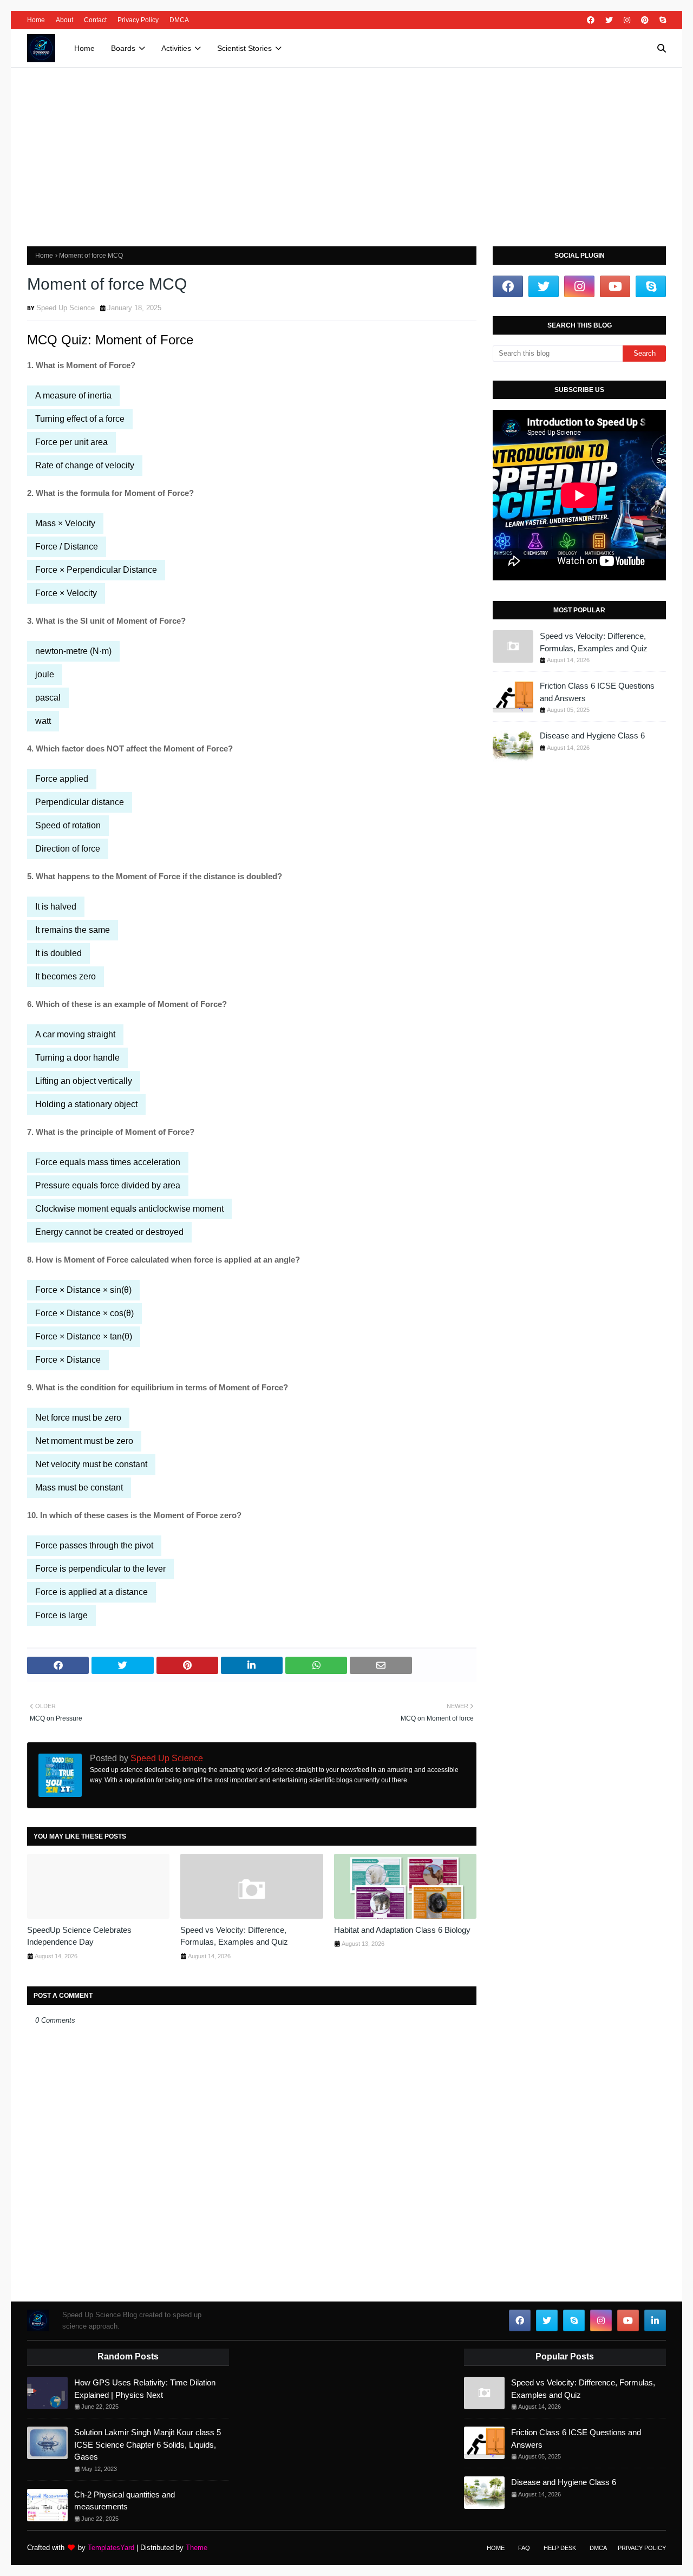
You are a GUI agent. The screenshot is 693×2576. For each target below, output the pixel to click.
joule (45, 674)
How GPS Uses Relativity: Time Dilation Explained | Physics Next (145, 2389)
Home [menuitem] (84, 48)
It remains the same (73, 930)
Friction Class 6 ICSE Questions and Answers (597, 692)
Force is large (61, 1615)
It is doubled (58, 953)
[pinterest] (645, 20)
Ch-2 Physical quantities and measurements (125, 2501)
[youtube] (615, 286)
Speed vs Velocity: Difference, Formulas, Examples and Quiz (234, 1936)
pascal (48, 698)
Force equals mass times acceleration (108, 1162)
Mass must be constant (79, 1488)
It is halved (56, 907)
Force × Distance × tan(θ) (84, 1336)
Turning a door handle (77, 1058)
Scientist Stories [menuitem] (244, 48)
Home (36, 20)
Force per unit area (71, 442)
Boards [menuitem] (123, 48)
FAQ (524, 2548)
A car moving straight (75, 1034)
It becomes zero (66, 976)
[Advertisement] (346, 149)
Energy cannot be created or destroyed (109, 1232)
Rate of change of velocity (85, 465)
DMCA (179, 20)
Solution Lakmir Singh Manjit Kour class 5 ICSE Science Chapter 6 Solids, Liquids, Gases (148, 2444)
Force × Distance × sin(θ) (83, 1290)
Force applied (62, 779)
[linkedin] (655, 2320)
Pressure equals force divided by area (108, 1185)
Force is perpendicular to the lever (100, 1569)
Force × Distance (68, 1360)
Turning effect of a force (80, 419)
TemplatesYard (111, 2548)
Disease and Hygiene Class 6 (592, 735)
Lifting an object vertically (84, 1081)
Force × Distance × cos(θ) (84, 1313)
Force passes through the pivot (94, 1545)
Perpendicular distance (80, 802)
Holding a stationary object (86, 1104)
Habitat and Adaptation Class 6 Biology (402, 1930)
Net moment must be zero (84, 1441)
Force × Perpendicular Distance (96, 570)
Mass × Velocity (65, 523)
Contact (95, 20)
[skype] (661, 20)
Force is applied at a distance (91, 1592)
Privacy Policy (138, 20)
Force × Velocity (66, 593)
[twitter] (609, 20)
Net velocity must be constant (91, 1464)
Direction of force (68, 849)
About (64, 20)
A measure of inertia (73, 395)
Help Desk (560, 2548)
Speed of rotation (68, 825)
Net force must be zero (78, 1418)
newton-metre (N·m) (73, 651)
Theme (197, 2548)
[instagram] (627, 20)
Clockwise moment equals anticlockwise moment (129, 1209)
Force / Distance (67, 547)
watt (43, 721)
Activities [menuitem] (176, 48)
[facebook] (591, 20)
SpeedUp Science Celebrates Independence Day (79, 1936)
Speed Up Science (66, 308)
